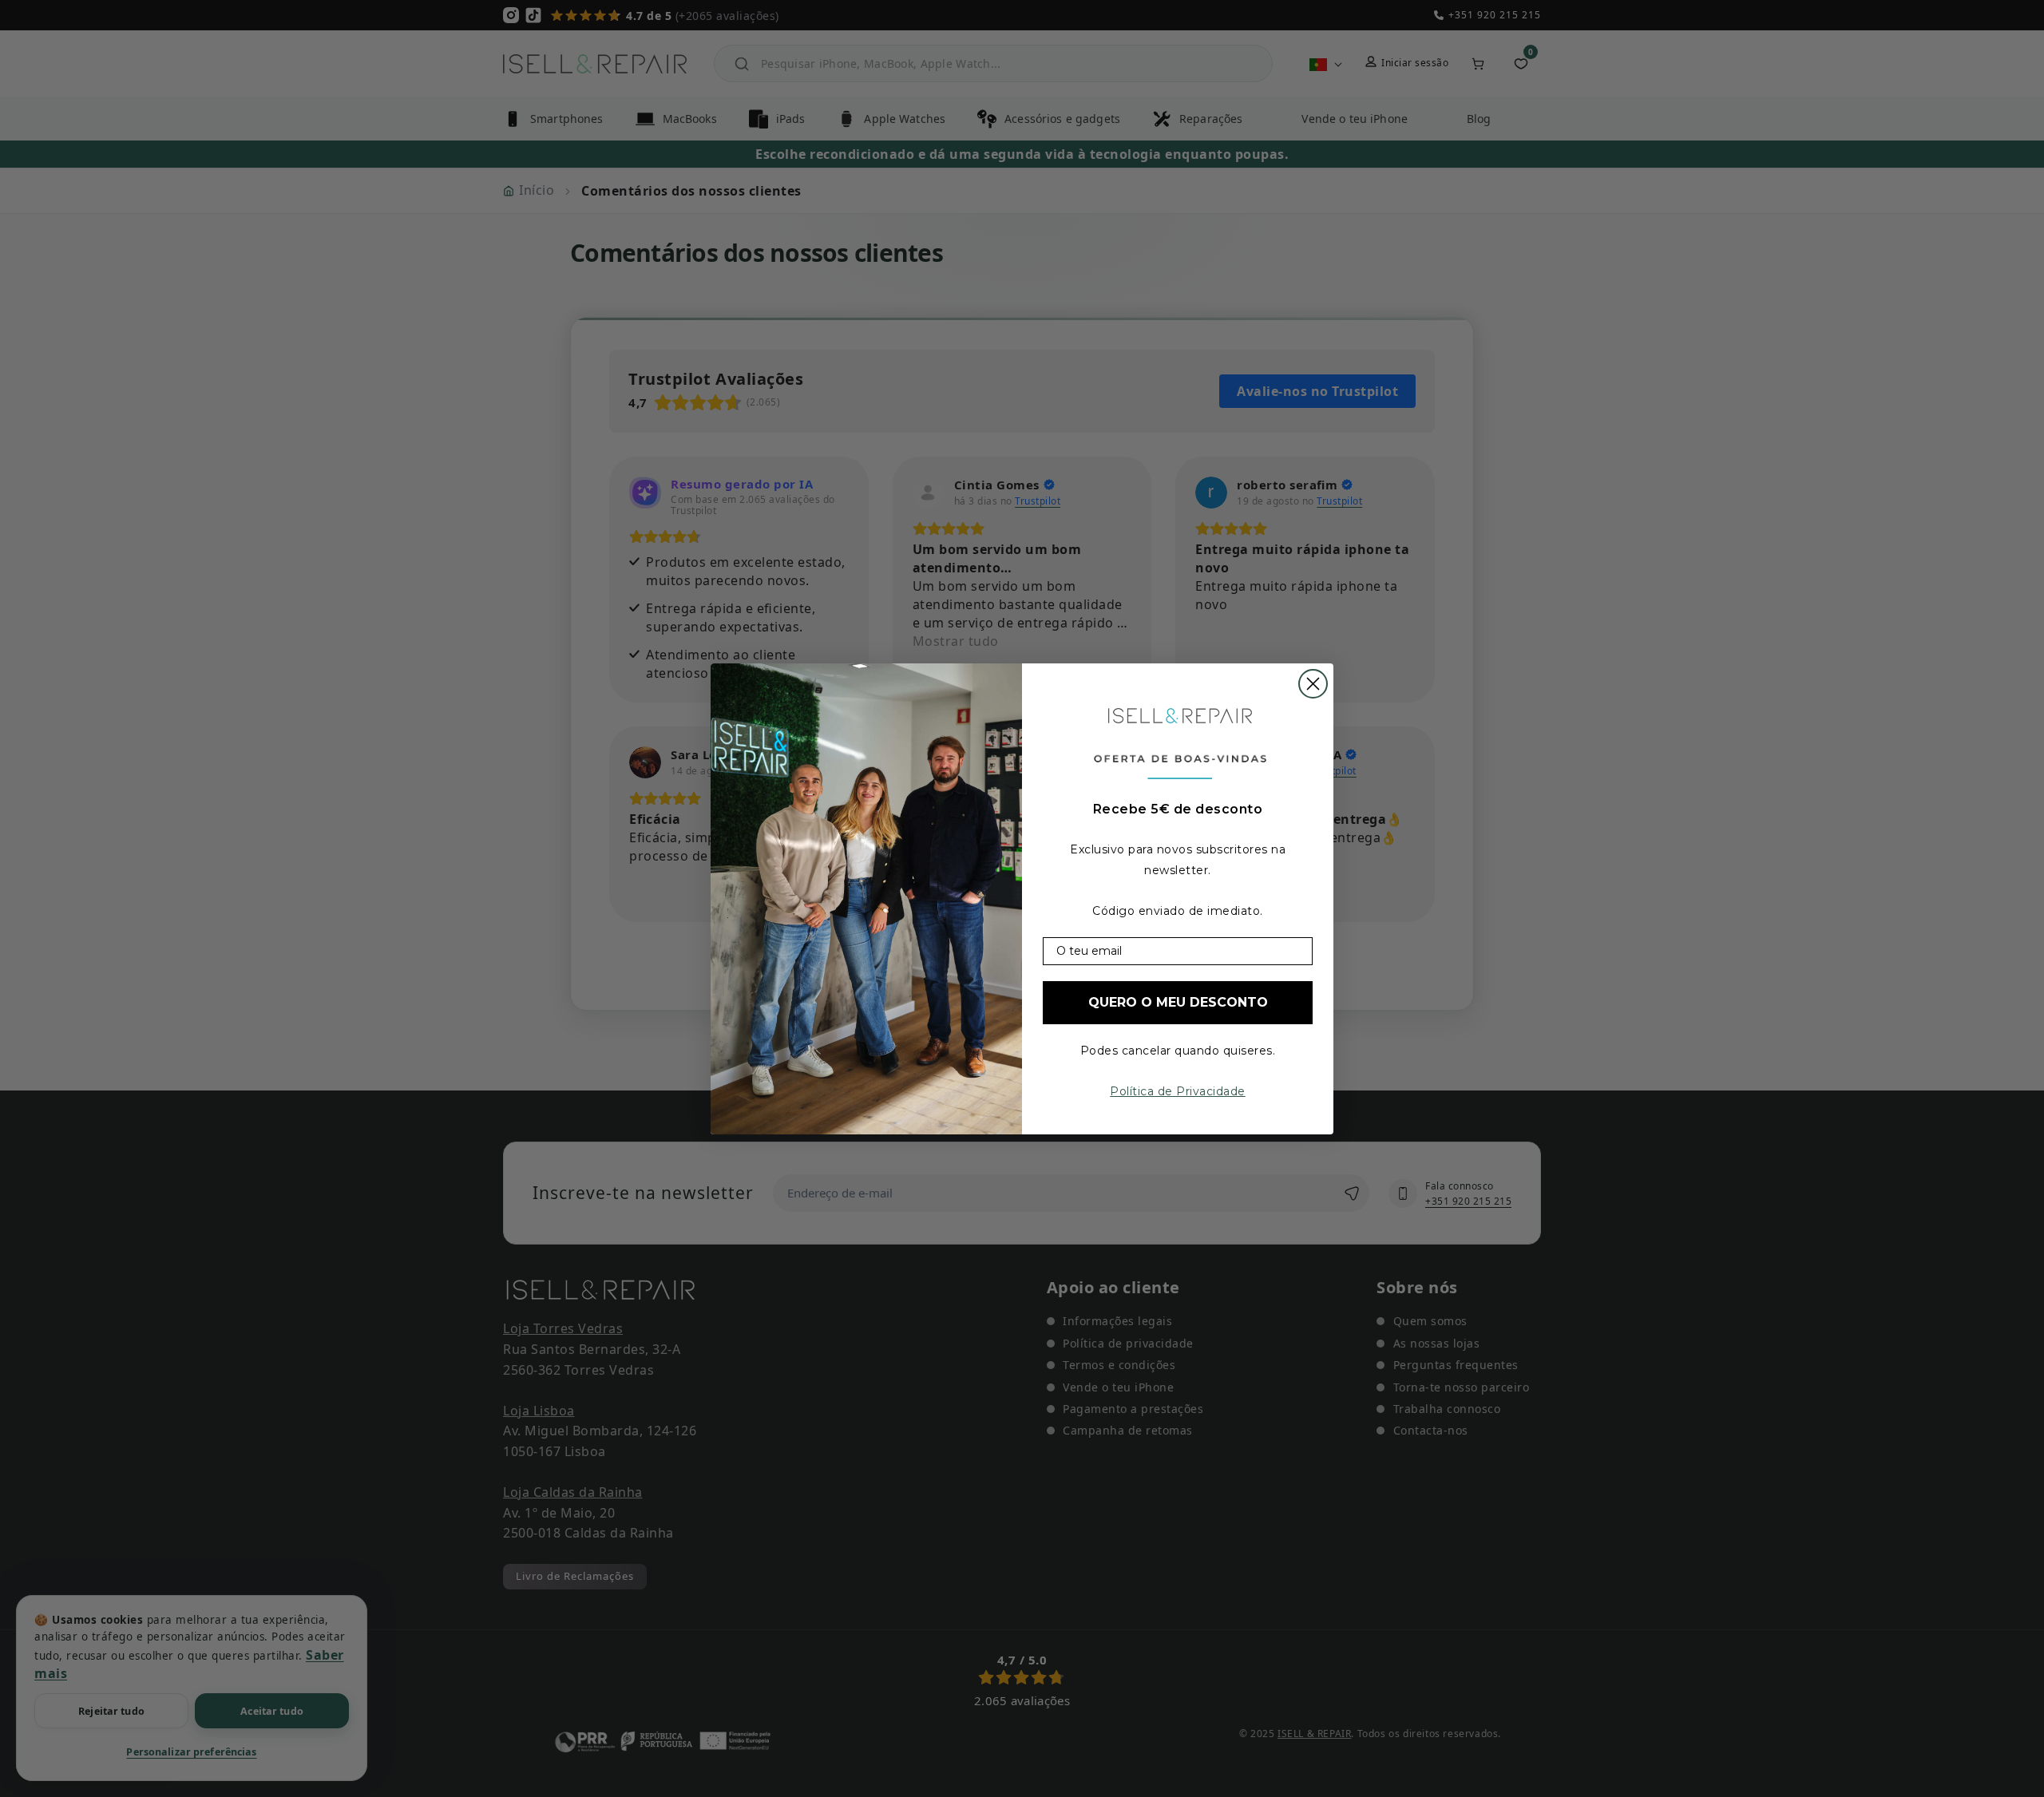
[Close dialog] (1313, 684)
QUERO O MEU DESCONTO (1178, 1002)
